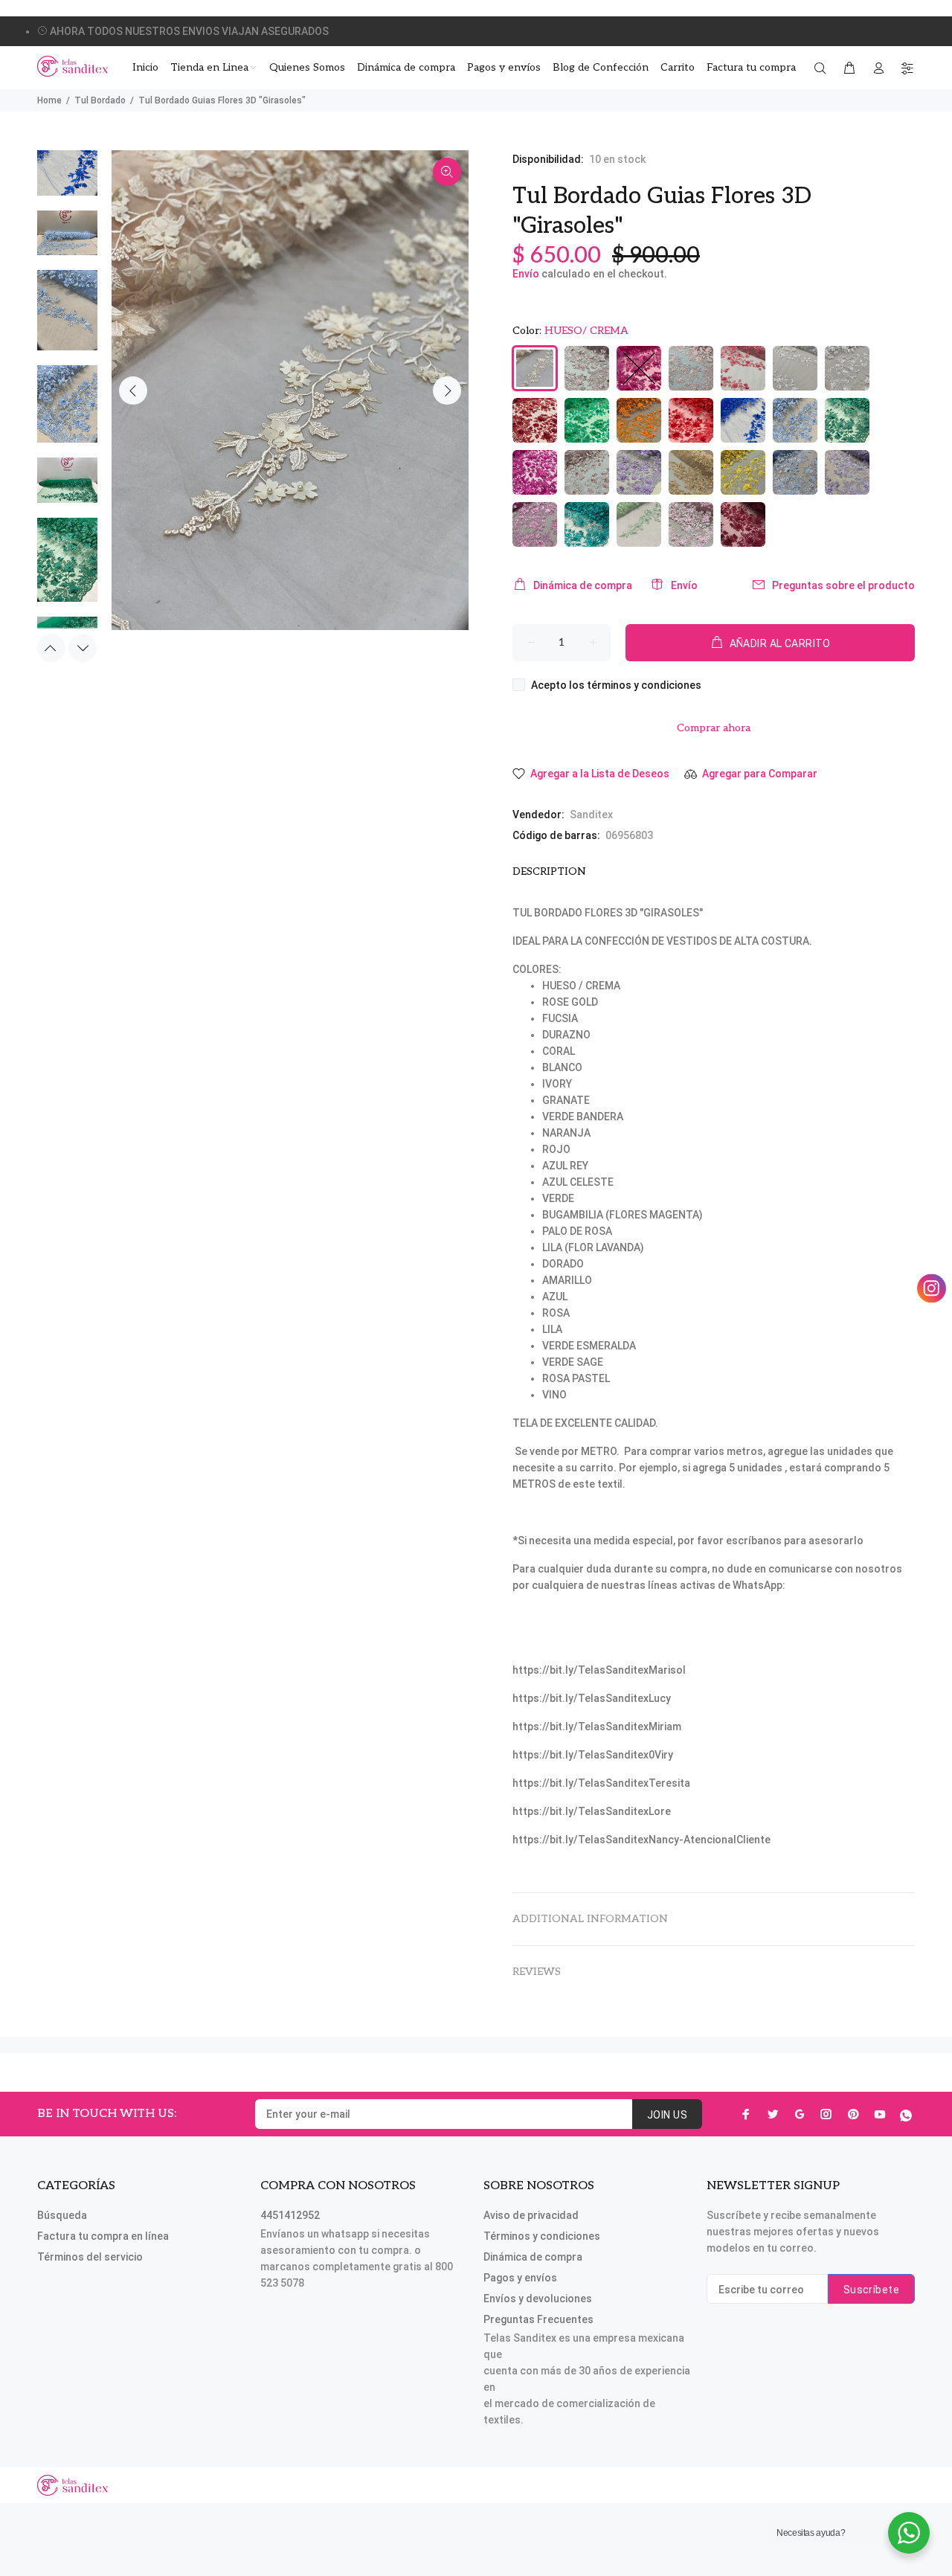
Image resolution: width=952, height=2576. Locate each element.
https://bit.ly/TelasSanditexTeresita (601, 1783)
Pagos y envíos (520, 2278)
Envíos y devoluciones (538, 2299)
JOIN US (667, 2115)
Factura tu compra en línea (103, 2236)
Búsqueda (62, 2215)
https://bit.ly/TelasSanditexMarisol (599, 1670)
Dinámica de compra (583, 585)
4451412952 (290, 2215)
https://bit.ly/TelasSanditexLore (592, 1811)
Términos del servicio (90, 2257)
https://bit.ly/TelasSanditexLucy (592, 1698)
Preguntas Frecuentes (538, 2319)
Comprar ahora (714, 728)
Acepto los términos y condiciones (616, 685)
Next (447, 391)
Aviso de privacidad (531, 2215)
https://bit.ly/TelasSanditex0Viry (593, 1755)
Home (49, 100)
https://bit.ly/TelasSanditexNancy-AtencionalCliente (641, 1840)
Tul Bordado (100, 100)
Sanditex (591, 815)
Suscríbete (871, 2290)
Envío (526, 274)
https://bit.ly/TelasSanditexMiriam (597, 1727)
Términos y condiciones (542, 2236)
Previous (133, 391)
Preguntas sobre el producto (843, 585)
